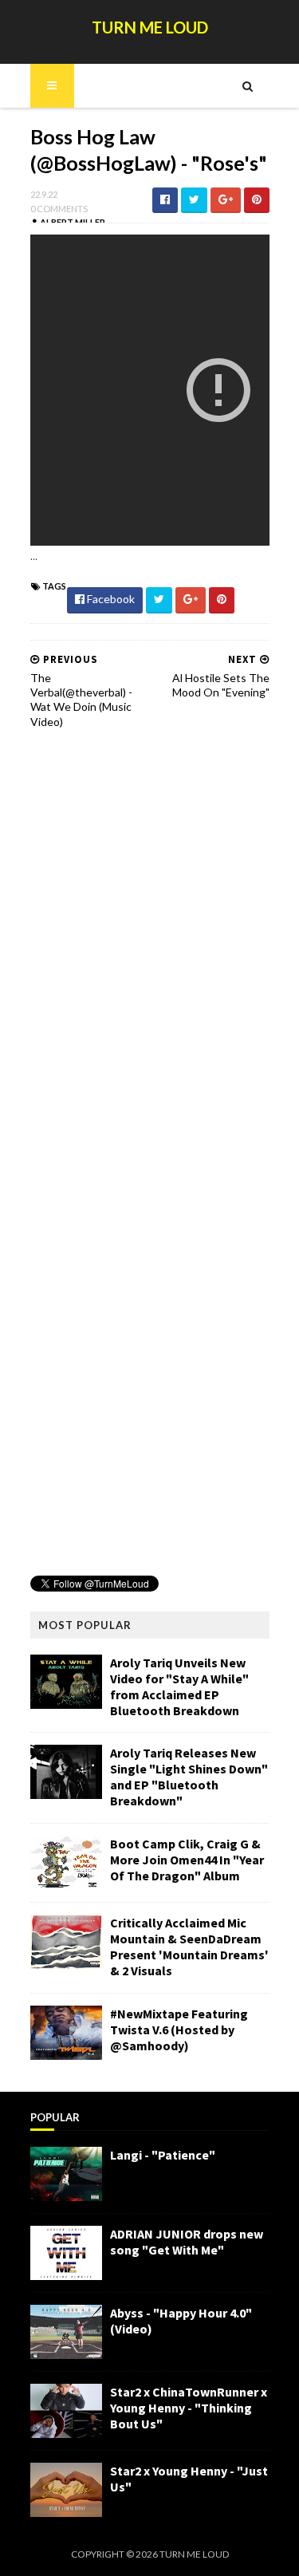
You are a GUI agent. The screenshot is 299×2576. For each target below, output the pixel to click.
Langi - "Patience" (163, 2155)
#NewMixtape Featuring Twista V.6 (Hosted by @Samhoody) (179, 2030)
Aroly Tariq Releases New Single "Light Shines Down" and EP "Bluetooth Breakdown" (189, 1777)
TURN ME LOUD (150, 27)
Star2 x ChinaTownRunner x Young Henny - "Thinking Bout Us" (189, 2408)
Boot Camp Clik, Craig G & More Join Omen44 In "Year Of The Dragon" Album (187, 1860)
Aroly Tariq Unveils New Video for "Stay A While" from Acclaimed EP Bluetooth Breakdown (179, 1686)
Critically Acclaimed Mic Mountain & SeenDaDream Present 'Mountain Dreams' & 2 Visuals (189, 1947)
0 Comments (59, 209)
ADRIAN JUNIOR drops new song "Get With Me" (187, 2242)
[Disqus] (150, 945)
